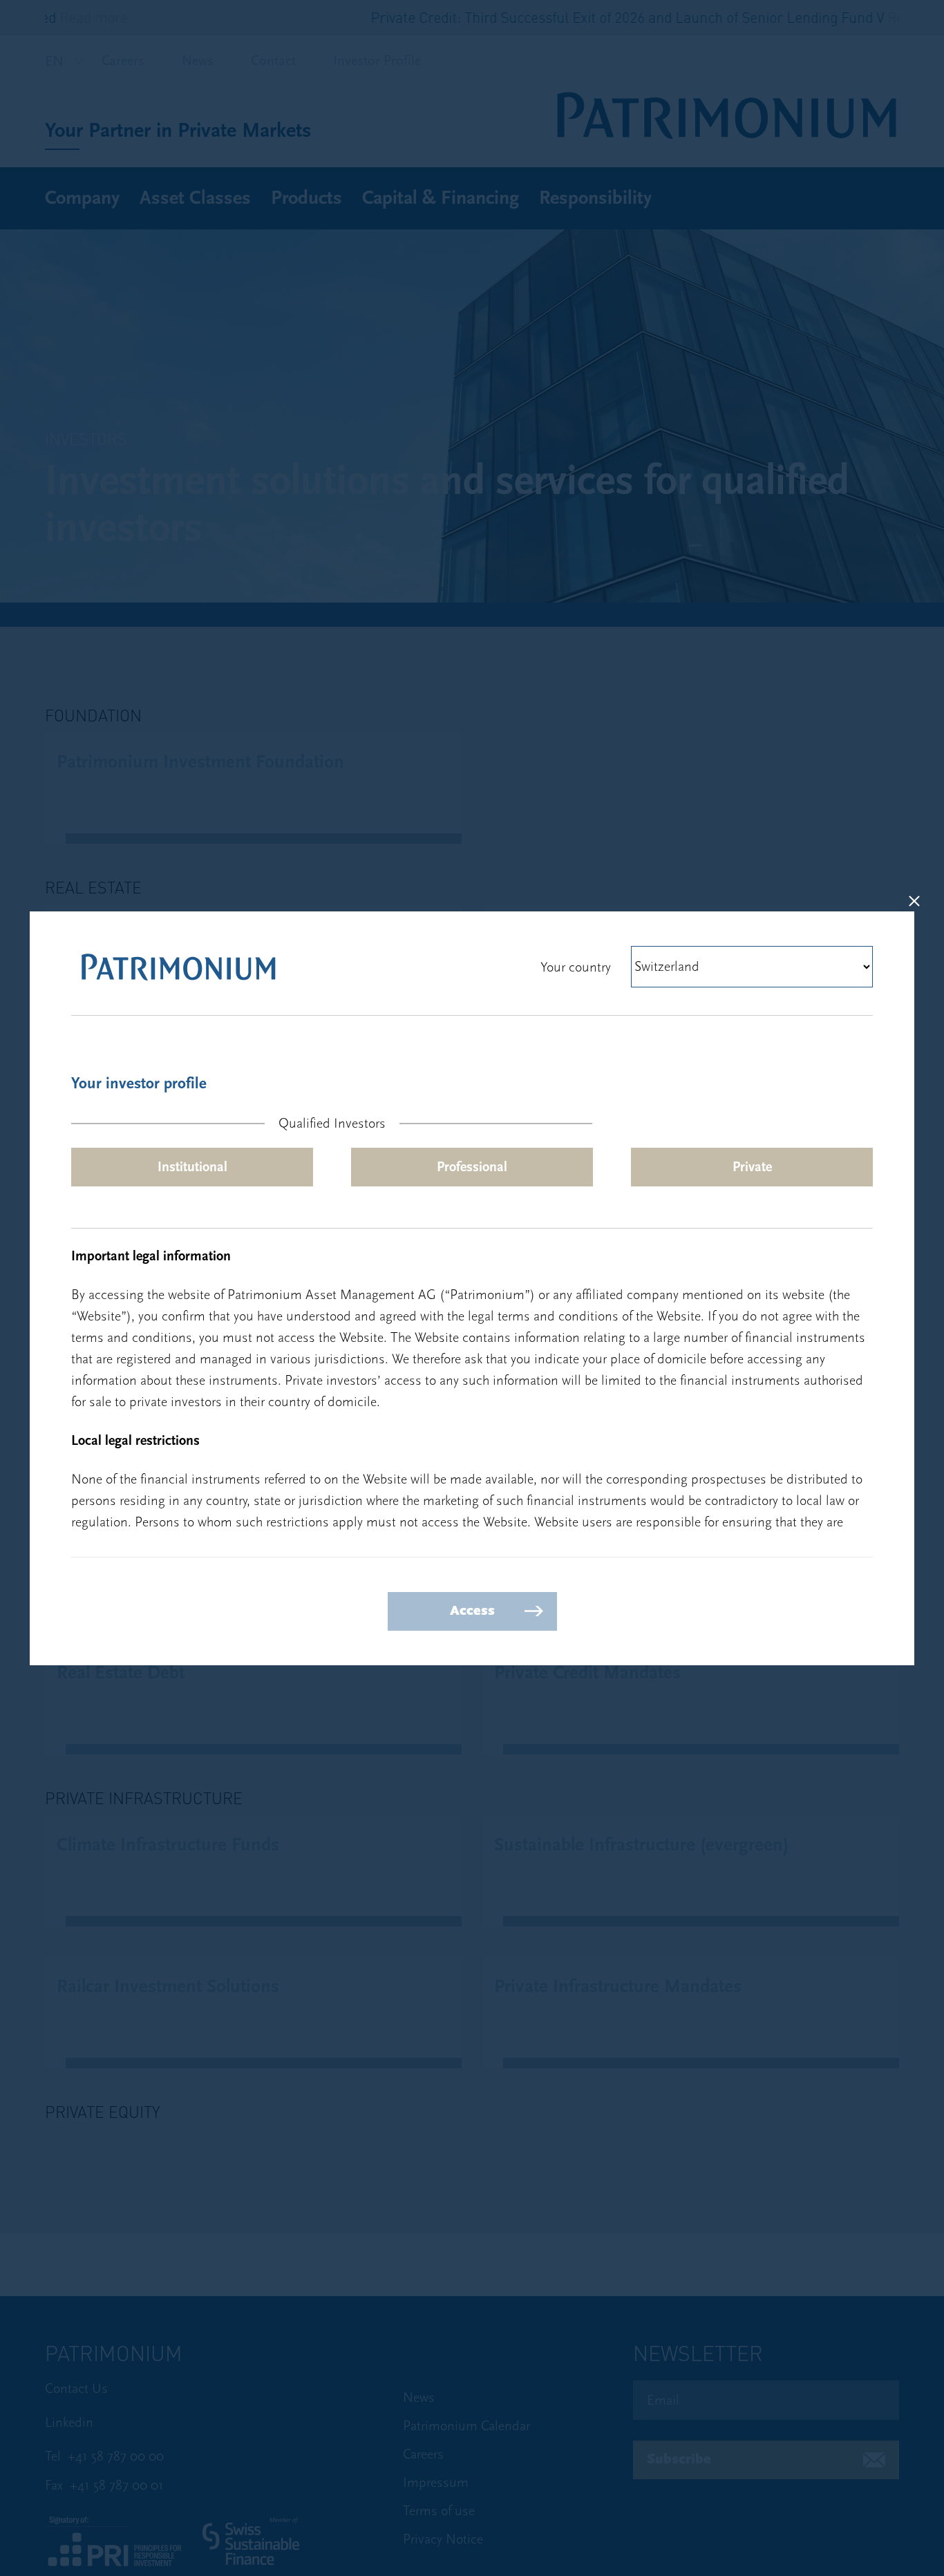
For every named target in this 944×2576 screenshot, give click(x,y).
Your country (576, 967)
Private (752, 1167)
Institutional (192, 1167)
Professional (472, 1167)
